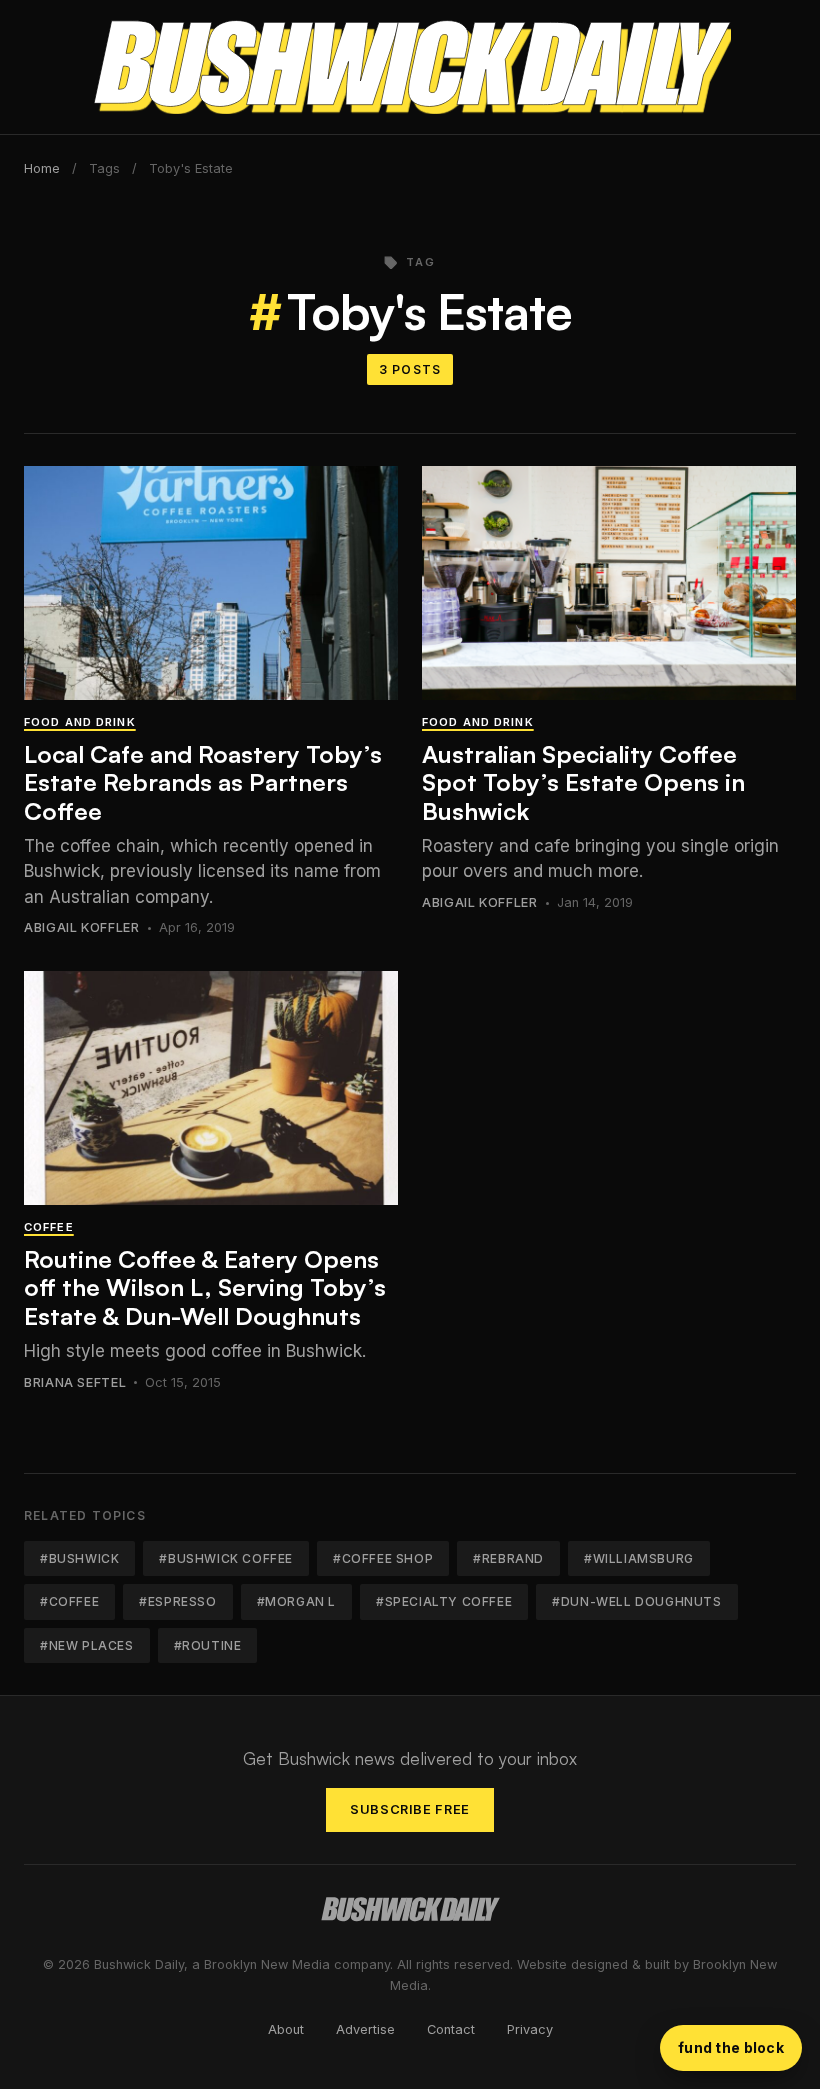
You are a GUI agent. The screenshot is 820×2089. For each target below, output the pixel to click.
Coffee (49, 1227)
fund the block (731, 2047)
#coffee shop (383, 1558)
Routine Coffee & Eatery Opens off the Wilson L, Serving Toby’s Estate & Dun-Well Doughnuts (205, 1288)
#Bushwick (79, 1558)
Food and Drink (80, 722)
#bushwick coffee (226, 1558)
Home (42, 168)
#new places (87, 1645)
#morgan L (296, 1601)
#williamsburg (639, 1558)
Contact (451, 2029)
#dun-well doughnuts (636, 1601)
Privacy (530, 2029)
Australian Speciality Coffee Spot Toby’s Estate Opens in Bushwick (583, 783)
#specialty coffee (444, 1601)
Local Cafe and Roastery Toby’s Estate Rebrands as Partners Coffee (203, 783)
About (286, 2029)
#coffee (69, 1601)
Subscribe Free (410, 1809)
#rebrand (508, 1558)
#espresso (177, 1601)
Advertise (365, 2029)
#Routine (208, 1645)
